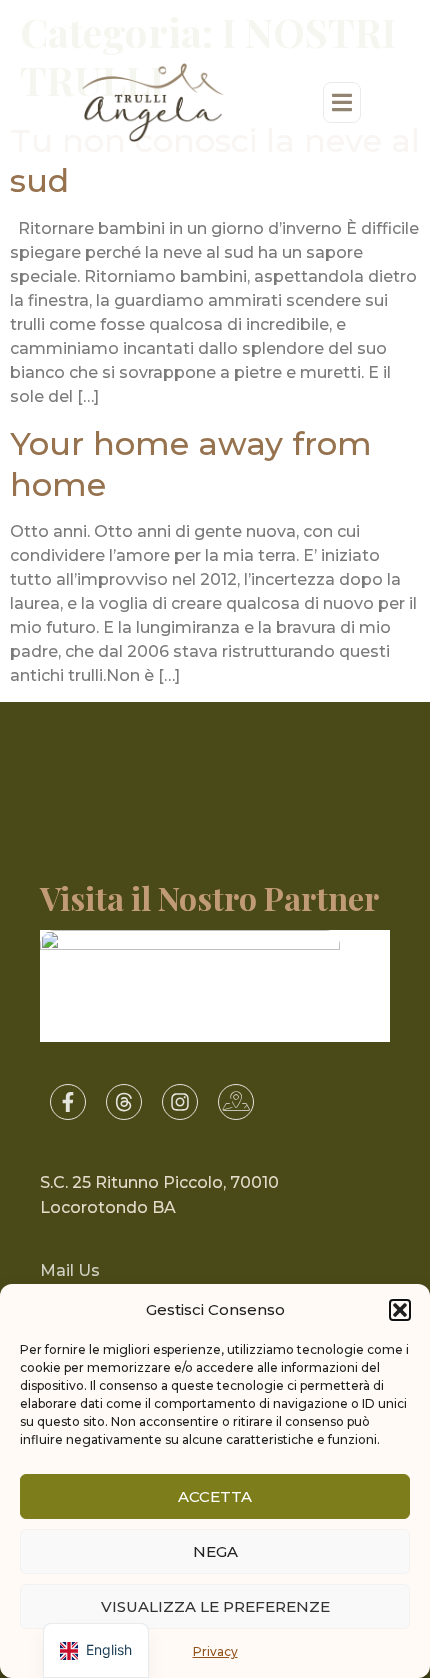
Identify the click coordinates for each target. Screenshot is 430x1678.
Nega (215, 1551)
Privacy (215, 1651)
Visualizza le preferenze (215, 1606)
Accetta (215, 1496)
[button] (400, 1310)
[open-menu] (342, 102)
